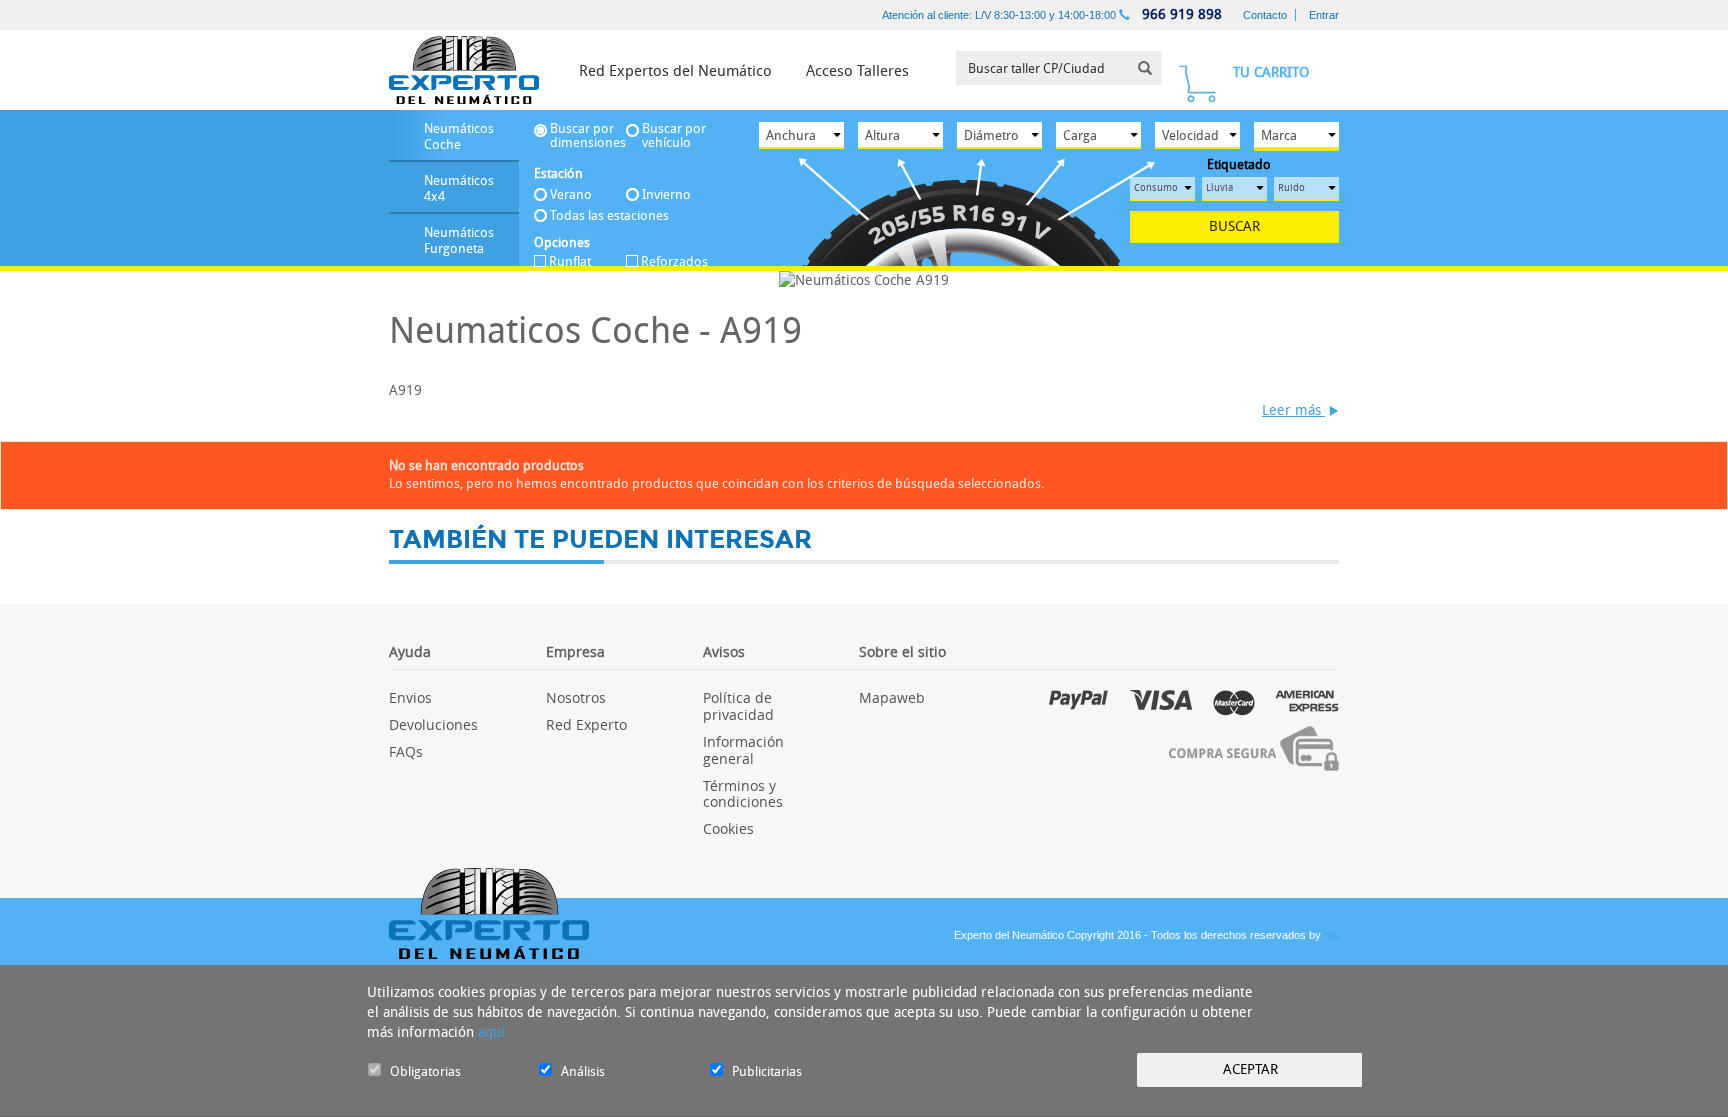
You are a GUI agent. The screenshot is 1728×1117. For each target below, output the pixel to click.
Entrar (1324, 15)
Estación (558, 173)
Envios (410, 697)
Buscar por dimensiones (588, 136)
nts (1331, 935)
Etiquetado (1239, 165)
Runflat (570, 262)
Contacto (1265, 15)
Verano (571, 194)
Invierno (666, 194)
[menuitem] (675, 70)
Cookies (728, 828)
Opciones (562, 243)
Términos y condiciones (743, 794)
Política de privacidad (738, 706)
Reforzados (674, 262)
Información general (743, 750)
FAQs (406, 751)
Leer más (1293, 410)
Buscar (1234, 226)
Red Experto (586, 724)
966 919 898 (1180, 14)
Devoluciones (433, 724)
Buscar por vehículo (674, 136)
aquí (491, 1032)
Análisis (583, 1071)
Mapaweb (892, 697)
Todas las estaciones (609, 215)
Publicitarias (767, 1071)
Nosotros (576, 697)
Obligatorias (425, 1071)
